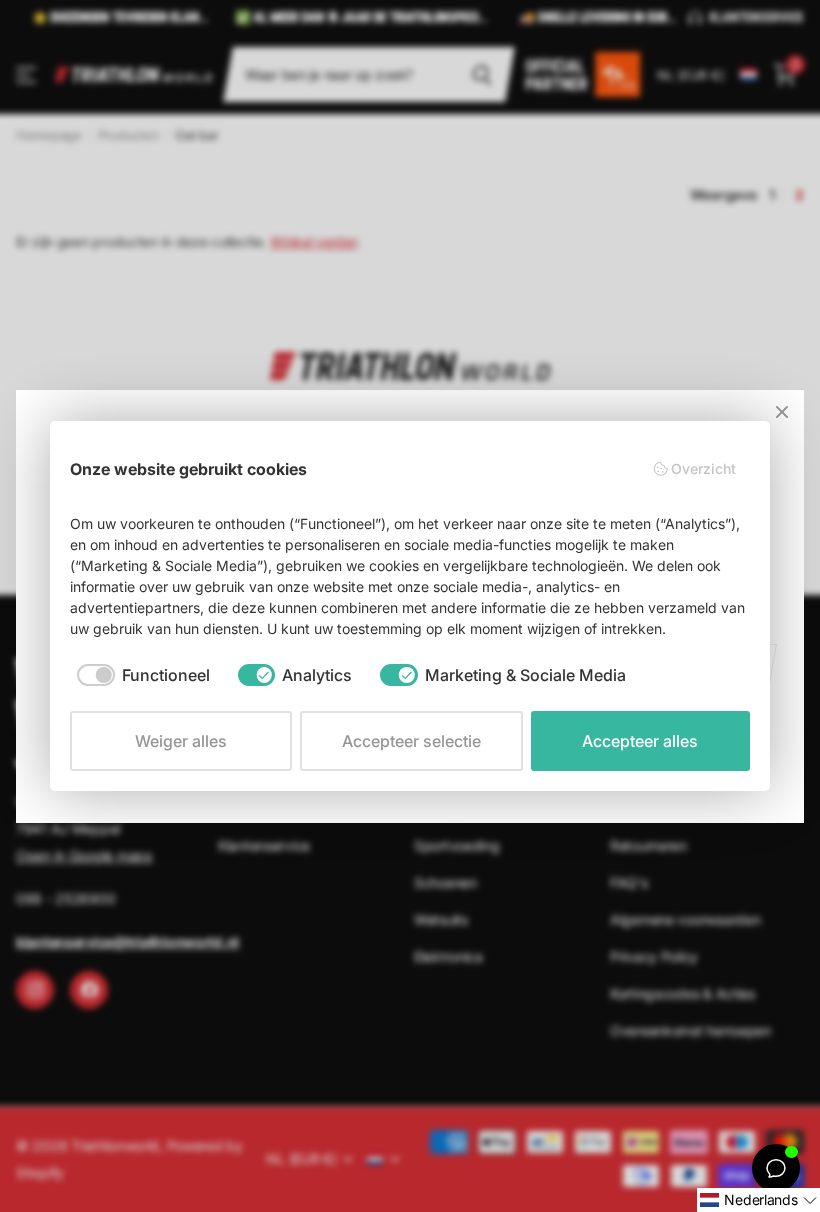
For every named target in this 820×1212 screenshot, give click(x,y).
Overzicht (703, 468)
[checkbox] (143, 675)
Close (782, 412)
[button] (758, 1200)
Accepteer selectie (411, 741)
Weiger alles (181, 741)
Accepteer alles (640, 741)
